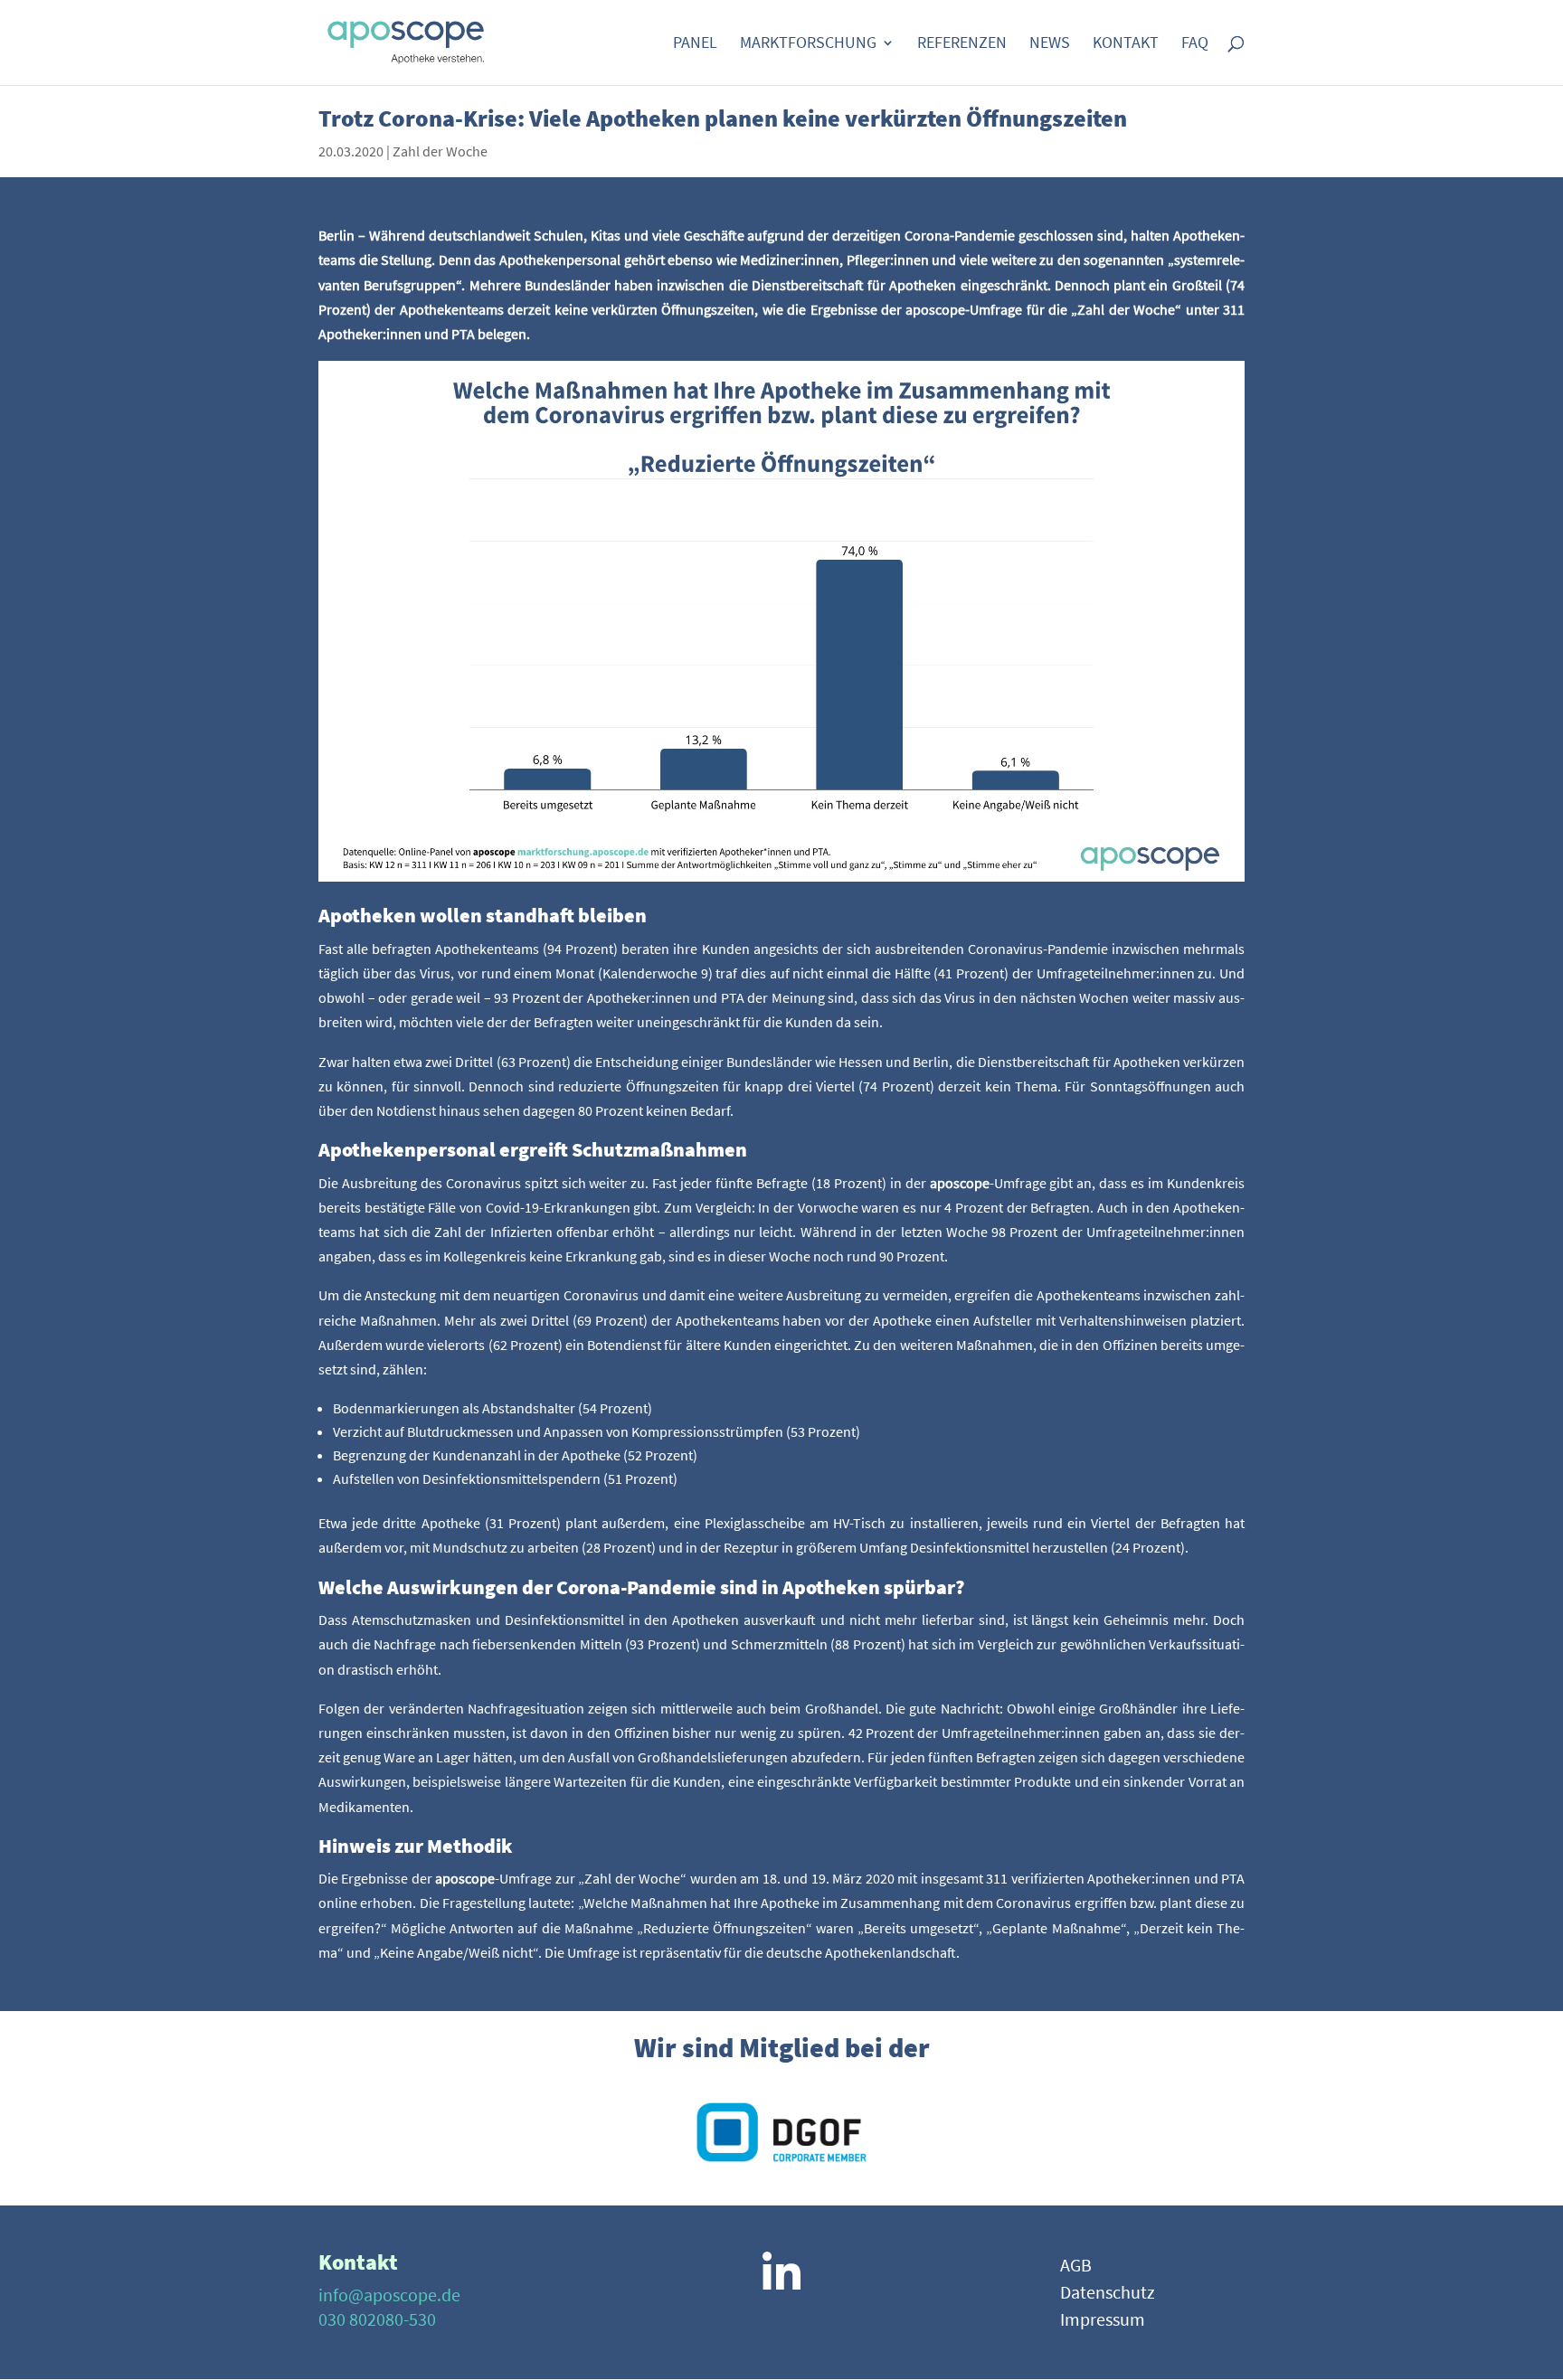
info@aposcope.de (389, 2295)
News (1050, 44)
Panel (695, 44)
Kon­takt (1126, 44)
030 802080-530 (377, 2319)
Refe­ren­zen (962, 44)
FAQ (1195, 44)
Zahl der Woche (440, 151)
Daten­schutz (1108, 2295)
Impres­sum (1103, 2322)
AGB (1076, 2267)
